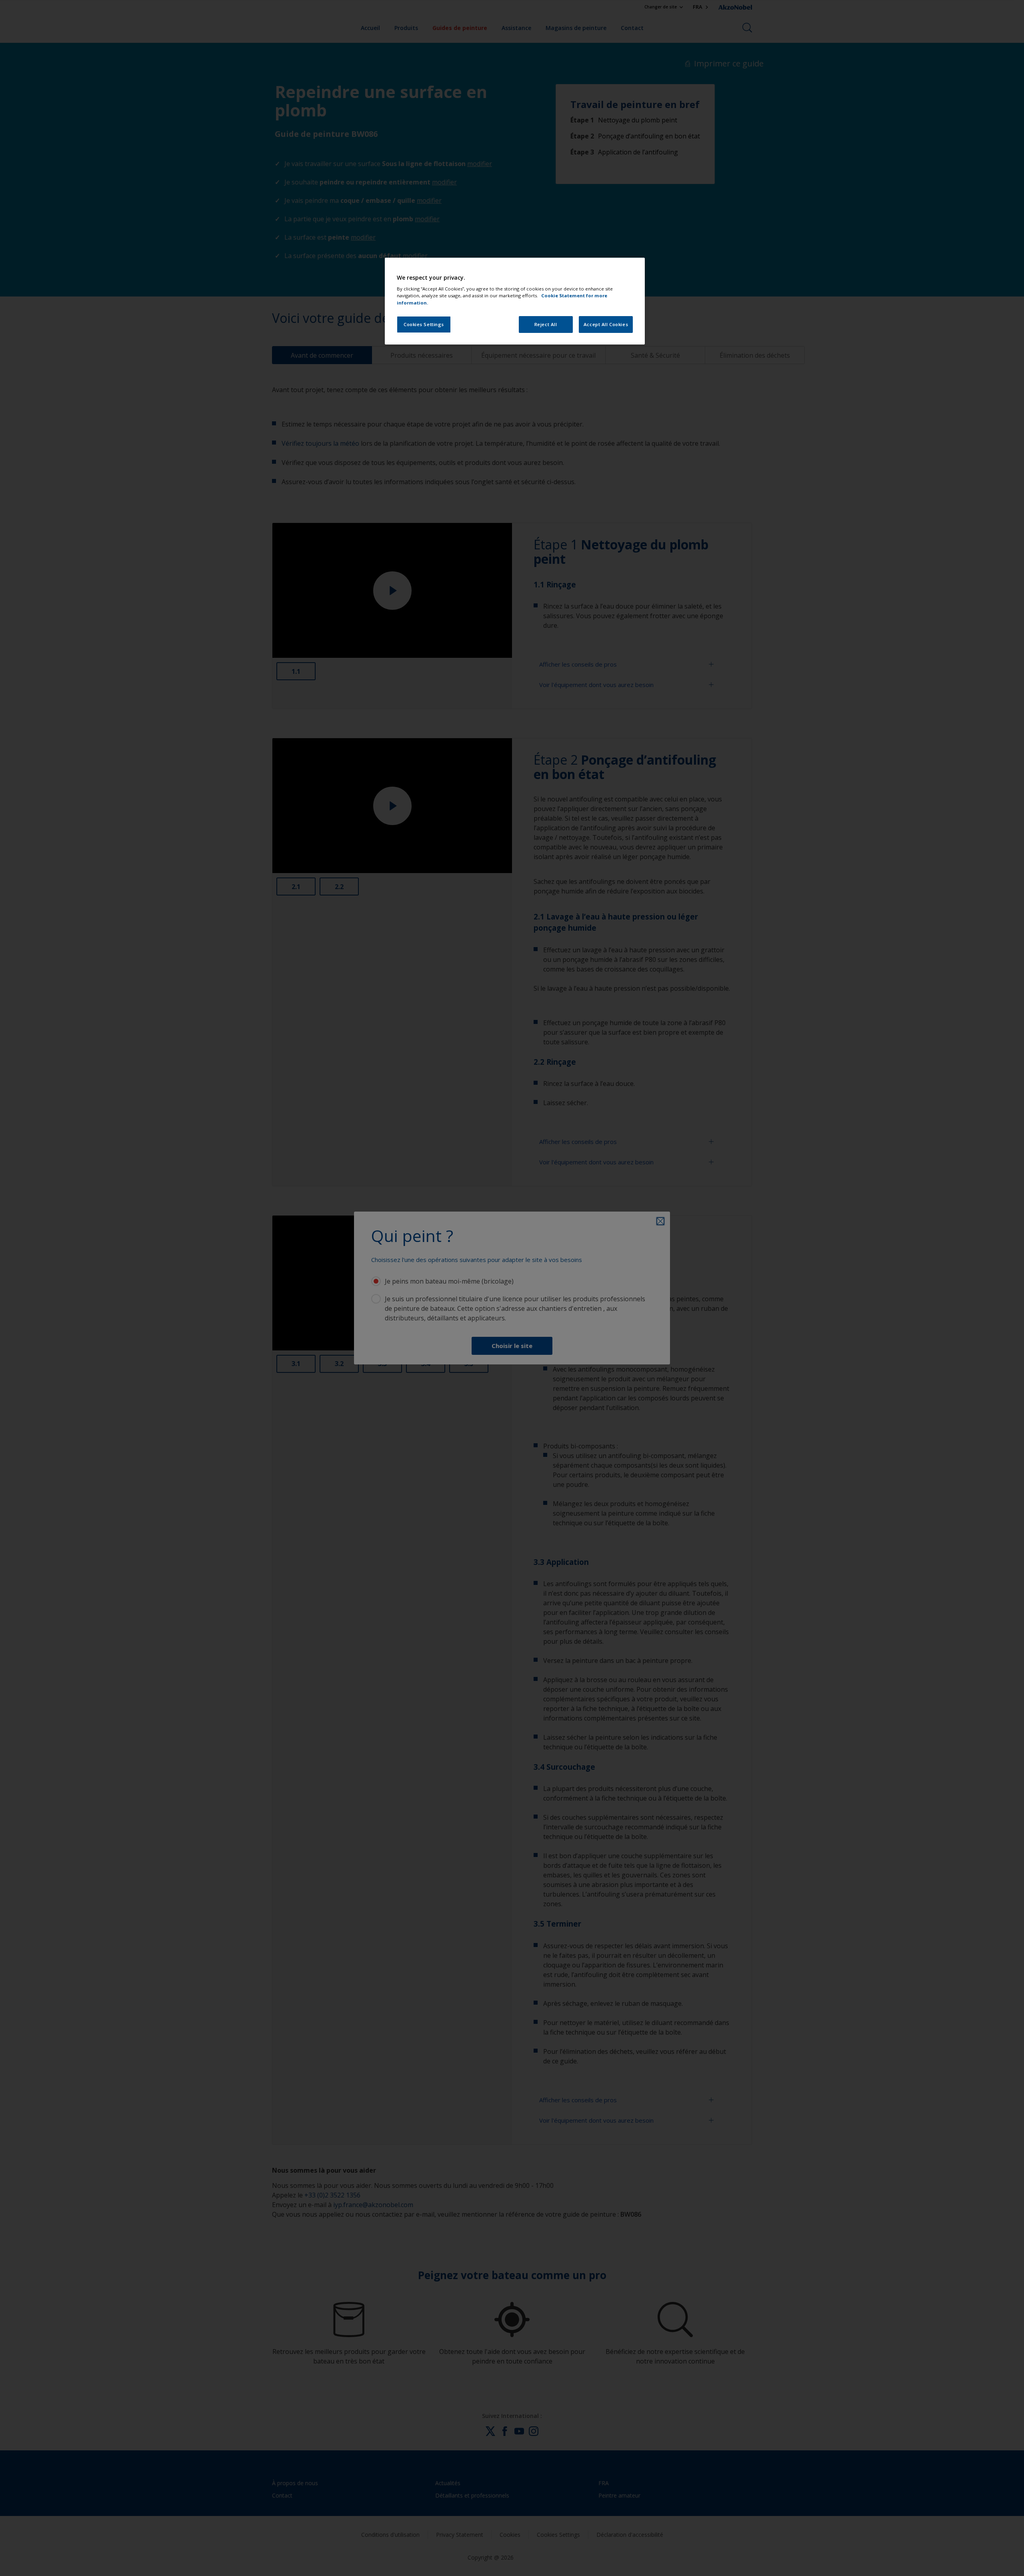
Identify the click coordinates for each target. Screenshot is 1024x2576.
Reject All (546, 324)
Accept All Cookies (606, 324)
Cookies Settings (424, 324)
